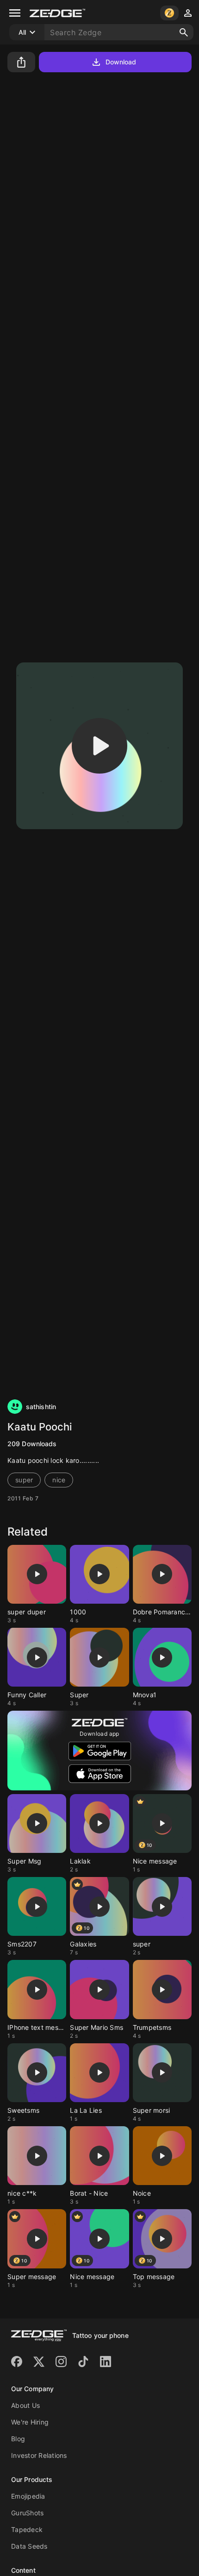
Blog (18, 2439)
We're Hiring (30, 2422)
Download (121, 62)
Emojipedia (28, 2496)
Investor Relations (39, 2455)
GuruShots (27, 2513)
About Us (25, 2405)
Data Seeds (29, 2546)
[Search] (184, 32)
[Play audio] (99, 746)
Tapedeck (27, 2529)
